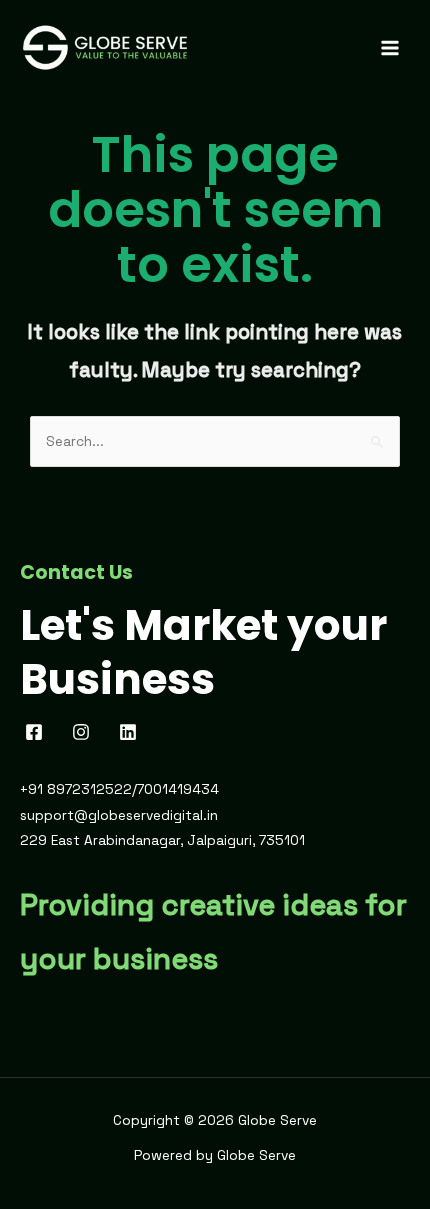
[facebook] (37, 732)
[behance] (131, 732)
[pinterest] (84, 732)
